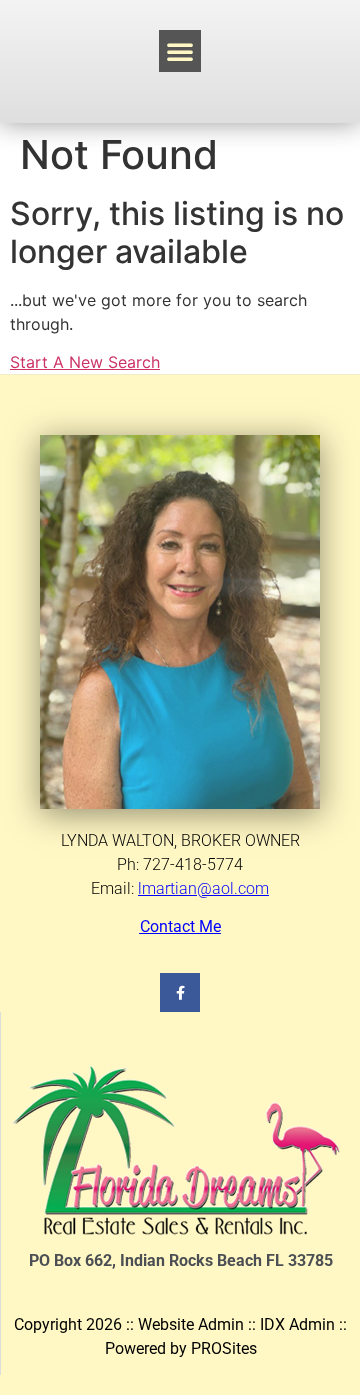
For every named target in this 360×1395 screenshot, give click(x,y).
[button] (180, 51)
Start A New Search (85, 362)
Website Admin (191, 1324)
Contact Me (180, 926)
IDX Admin (297, 1324)
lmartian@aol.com (203, 888)
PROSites (224, 1348)
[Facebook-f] (179, 992)
